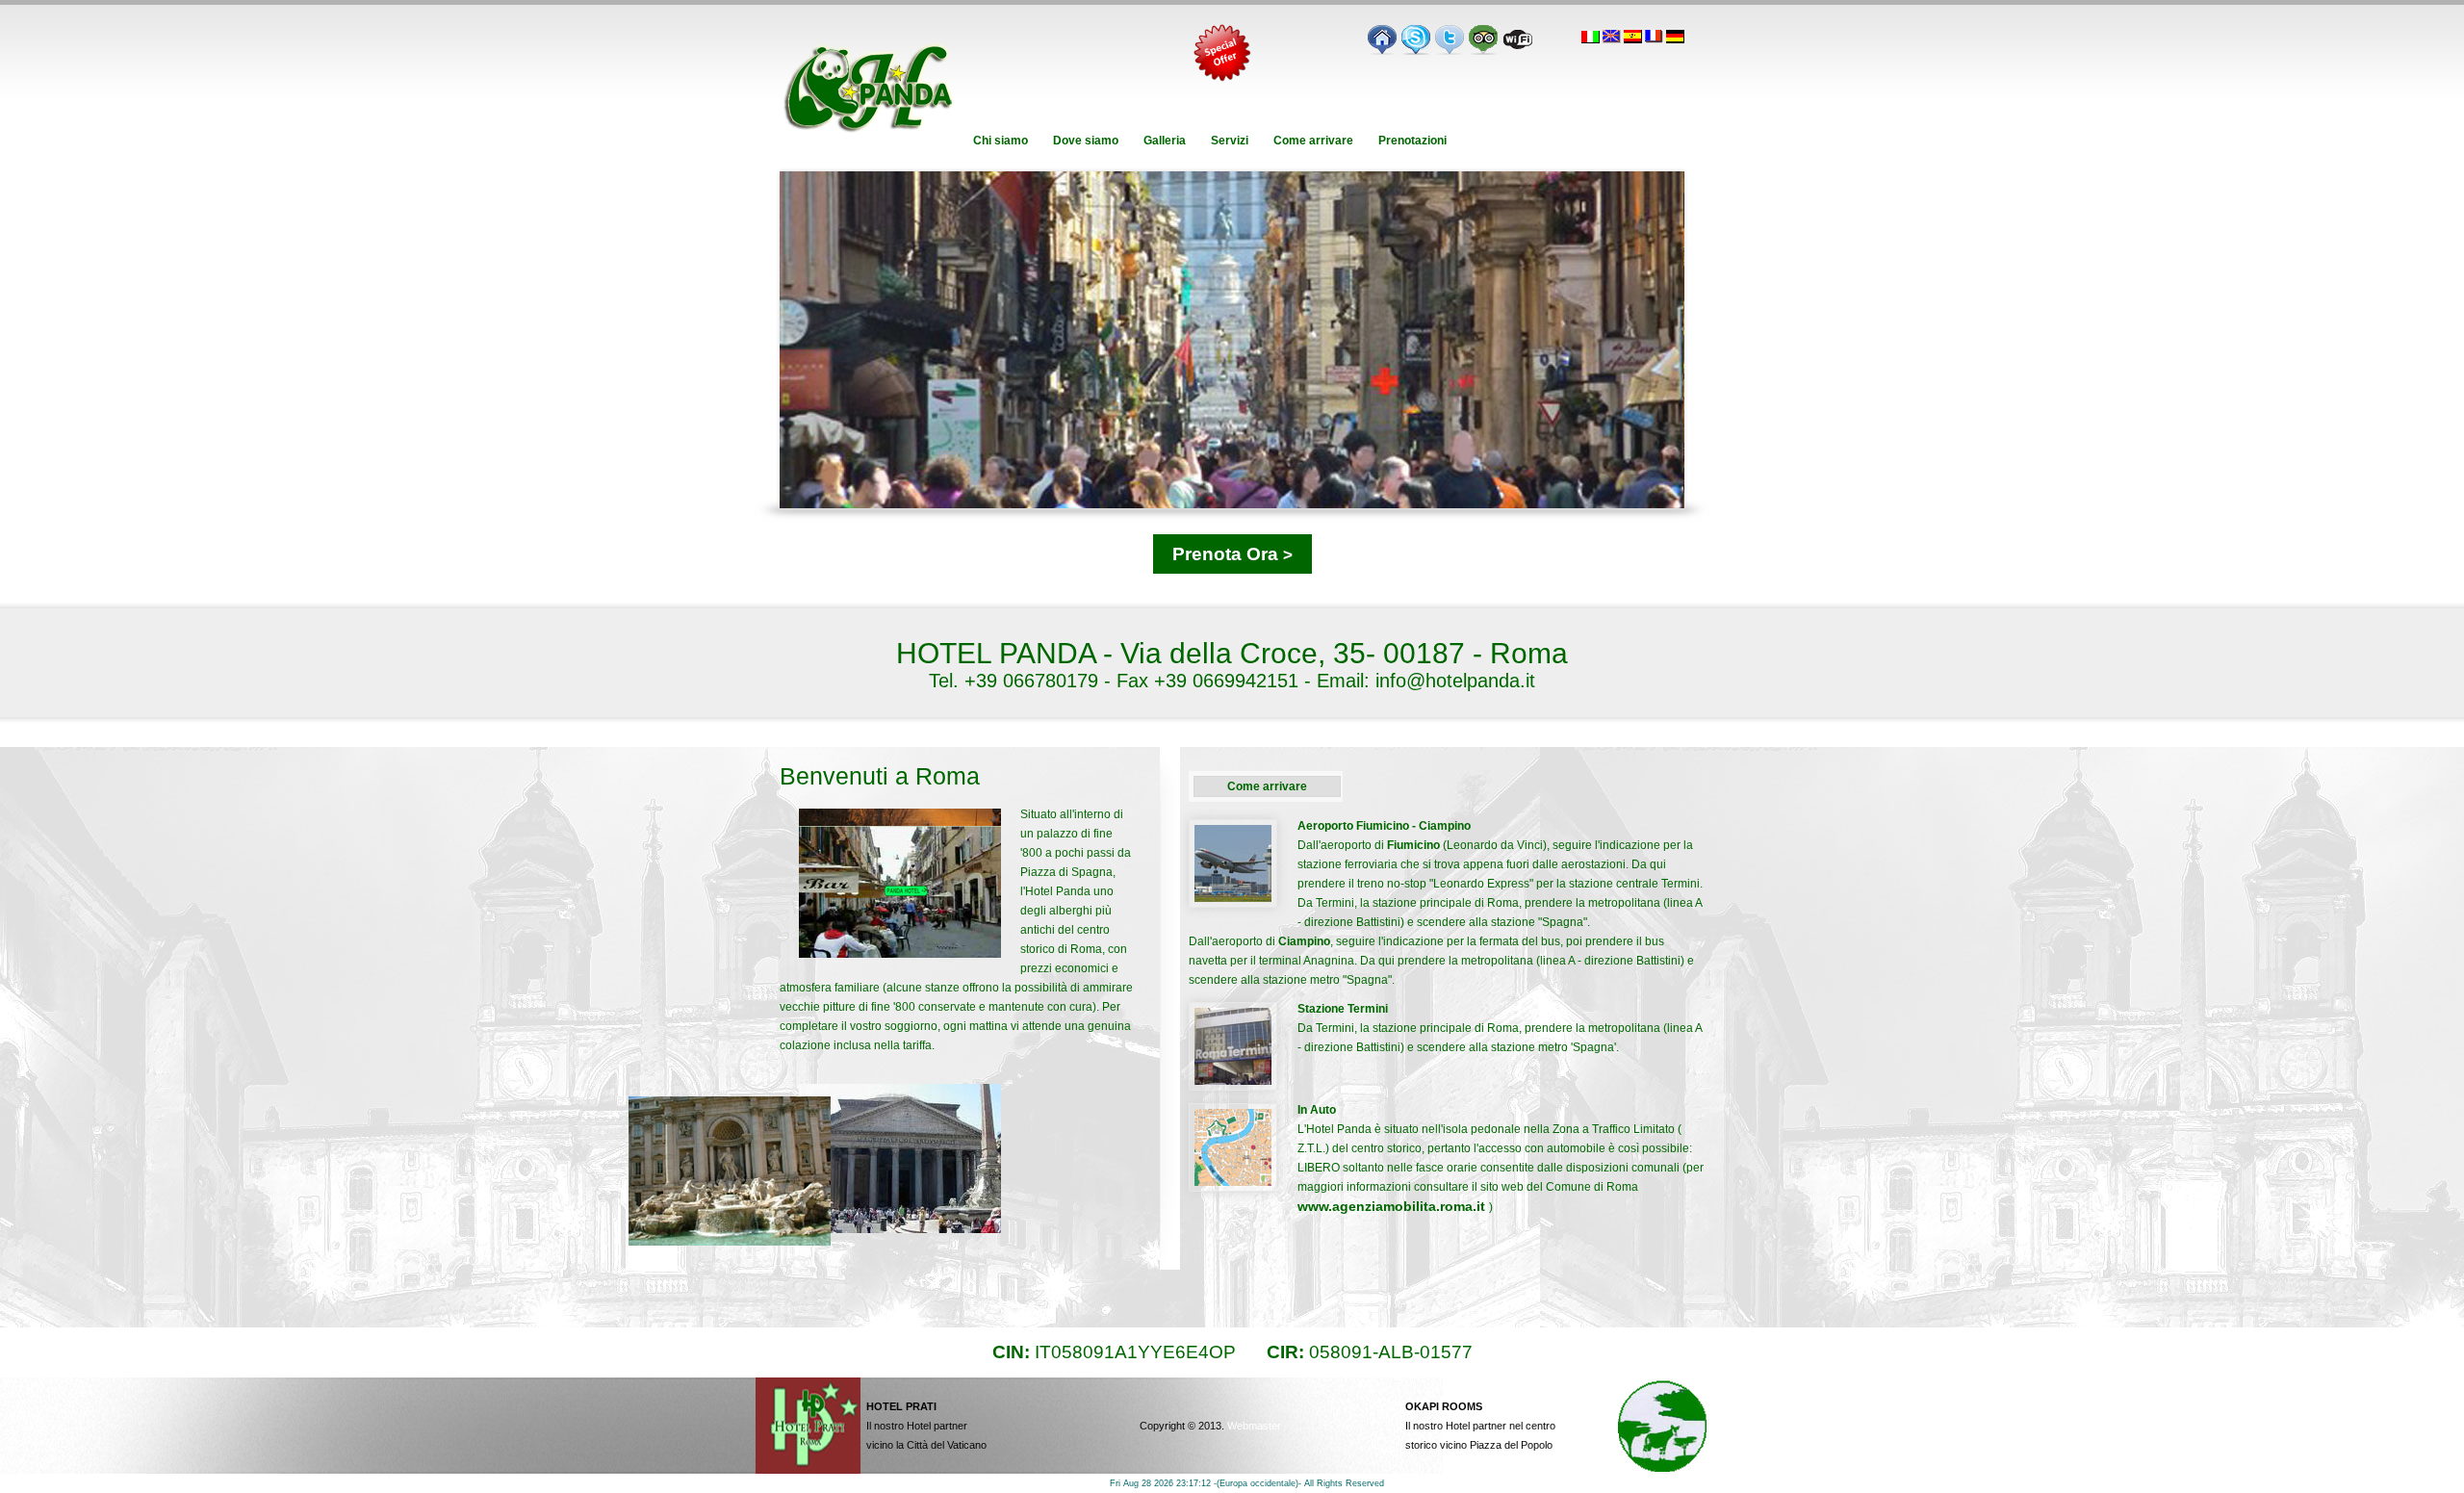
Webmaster (1254, 1426)
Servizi (1230, 141)
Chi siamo (1001, 141)
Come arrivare (1313, 141)
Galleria (1165, 141)
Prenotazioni (1412, 141)
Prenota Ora (1232, 554)
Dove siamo (1086, 141)
